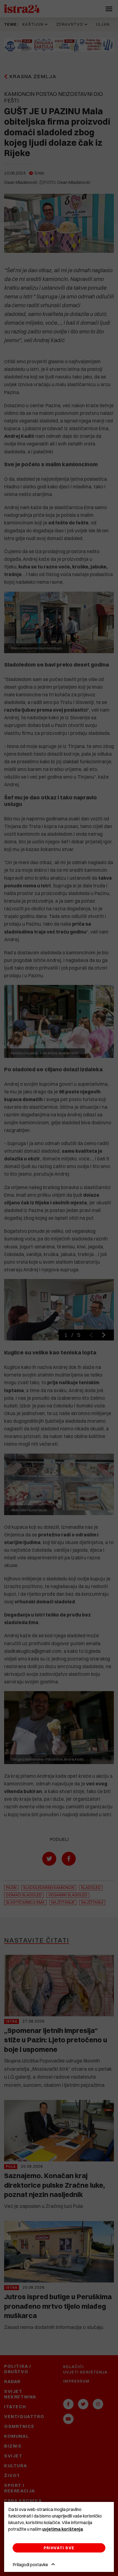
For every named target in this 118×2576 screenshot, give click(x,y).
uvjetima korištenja (63, 2529)
